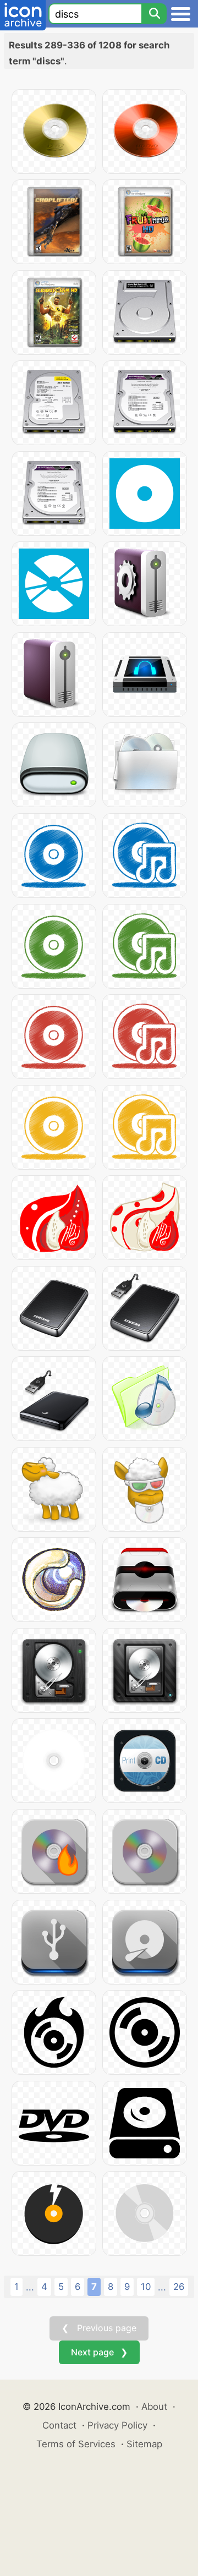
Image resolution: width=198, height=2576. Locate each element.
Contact (59, 2425)
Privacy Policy (117, 2425)
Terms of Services (76, 2444)
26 (179, 2287)
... (30, 2287)
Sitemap (144, 2444)
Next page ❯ (99, 2352)
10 (146, 2287)
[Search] (154, 14)
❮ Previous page (99, 2328)
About (154, 2407)
